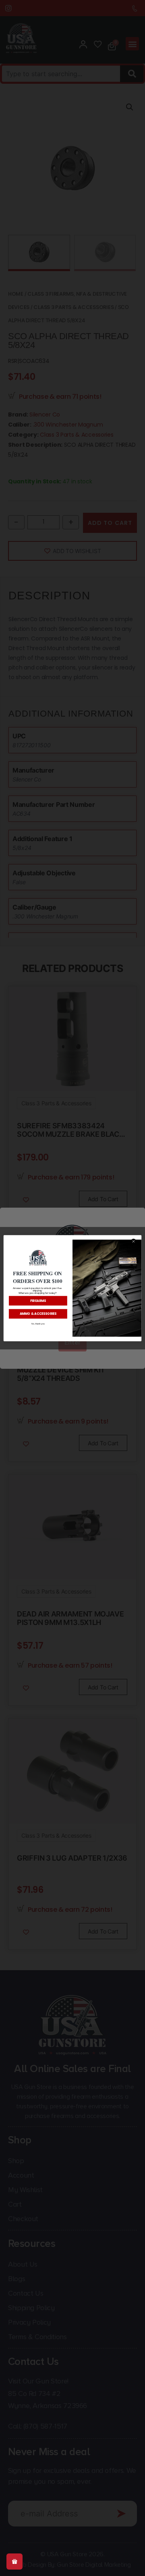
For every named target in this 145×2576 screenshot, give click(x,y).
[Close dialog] (134, 1241)
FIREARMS (38, 1300)
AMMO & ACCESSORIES (38, 1313)
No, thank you (38, 1323)
